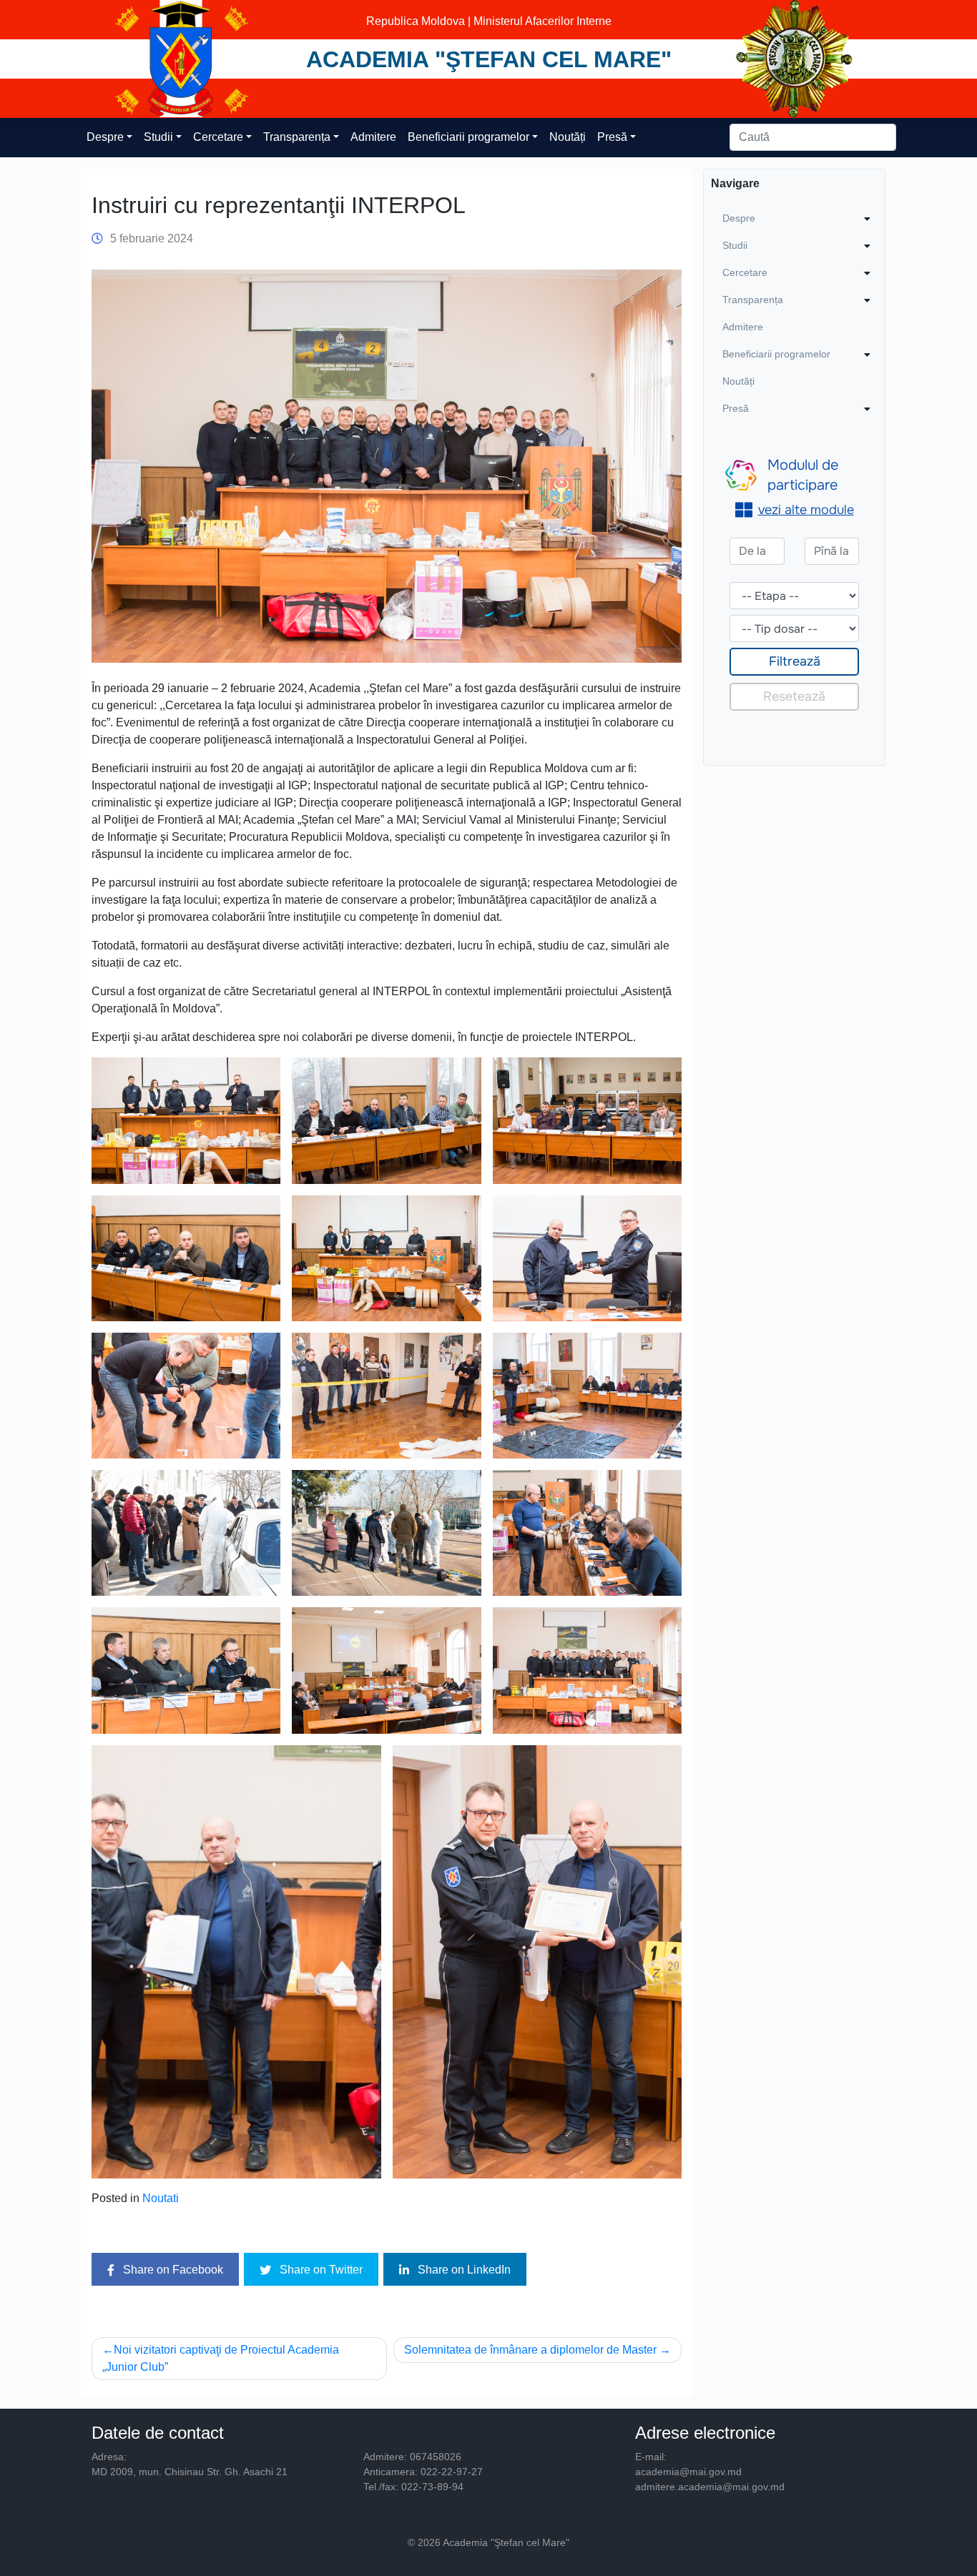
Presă (612, 137)
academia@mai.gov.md (688, 2472)
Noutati (161, 2198)
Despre (105, 137)
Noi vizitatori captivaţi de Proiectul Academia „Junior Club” (221, 2358)
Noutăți (568, 137)
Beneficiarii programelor (468, 137)
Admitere (373, 137)
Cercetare (218, 137)
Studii (158, 137)
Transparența (297, 137)
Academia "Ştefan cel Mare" (489, 59)
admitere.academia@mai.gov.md (710, 2487)
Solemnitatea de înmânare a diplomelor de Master (530, 2350)
